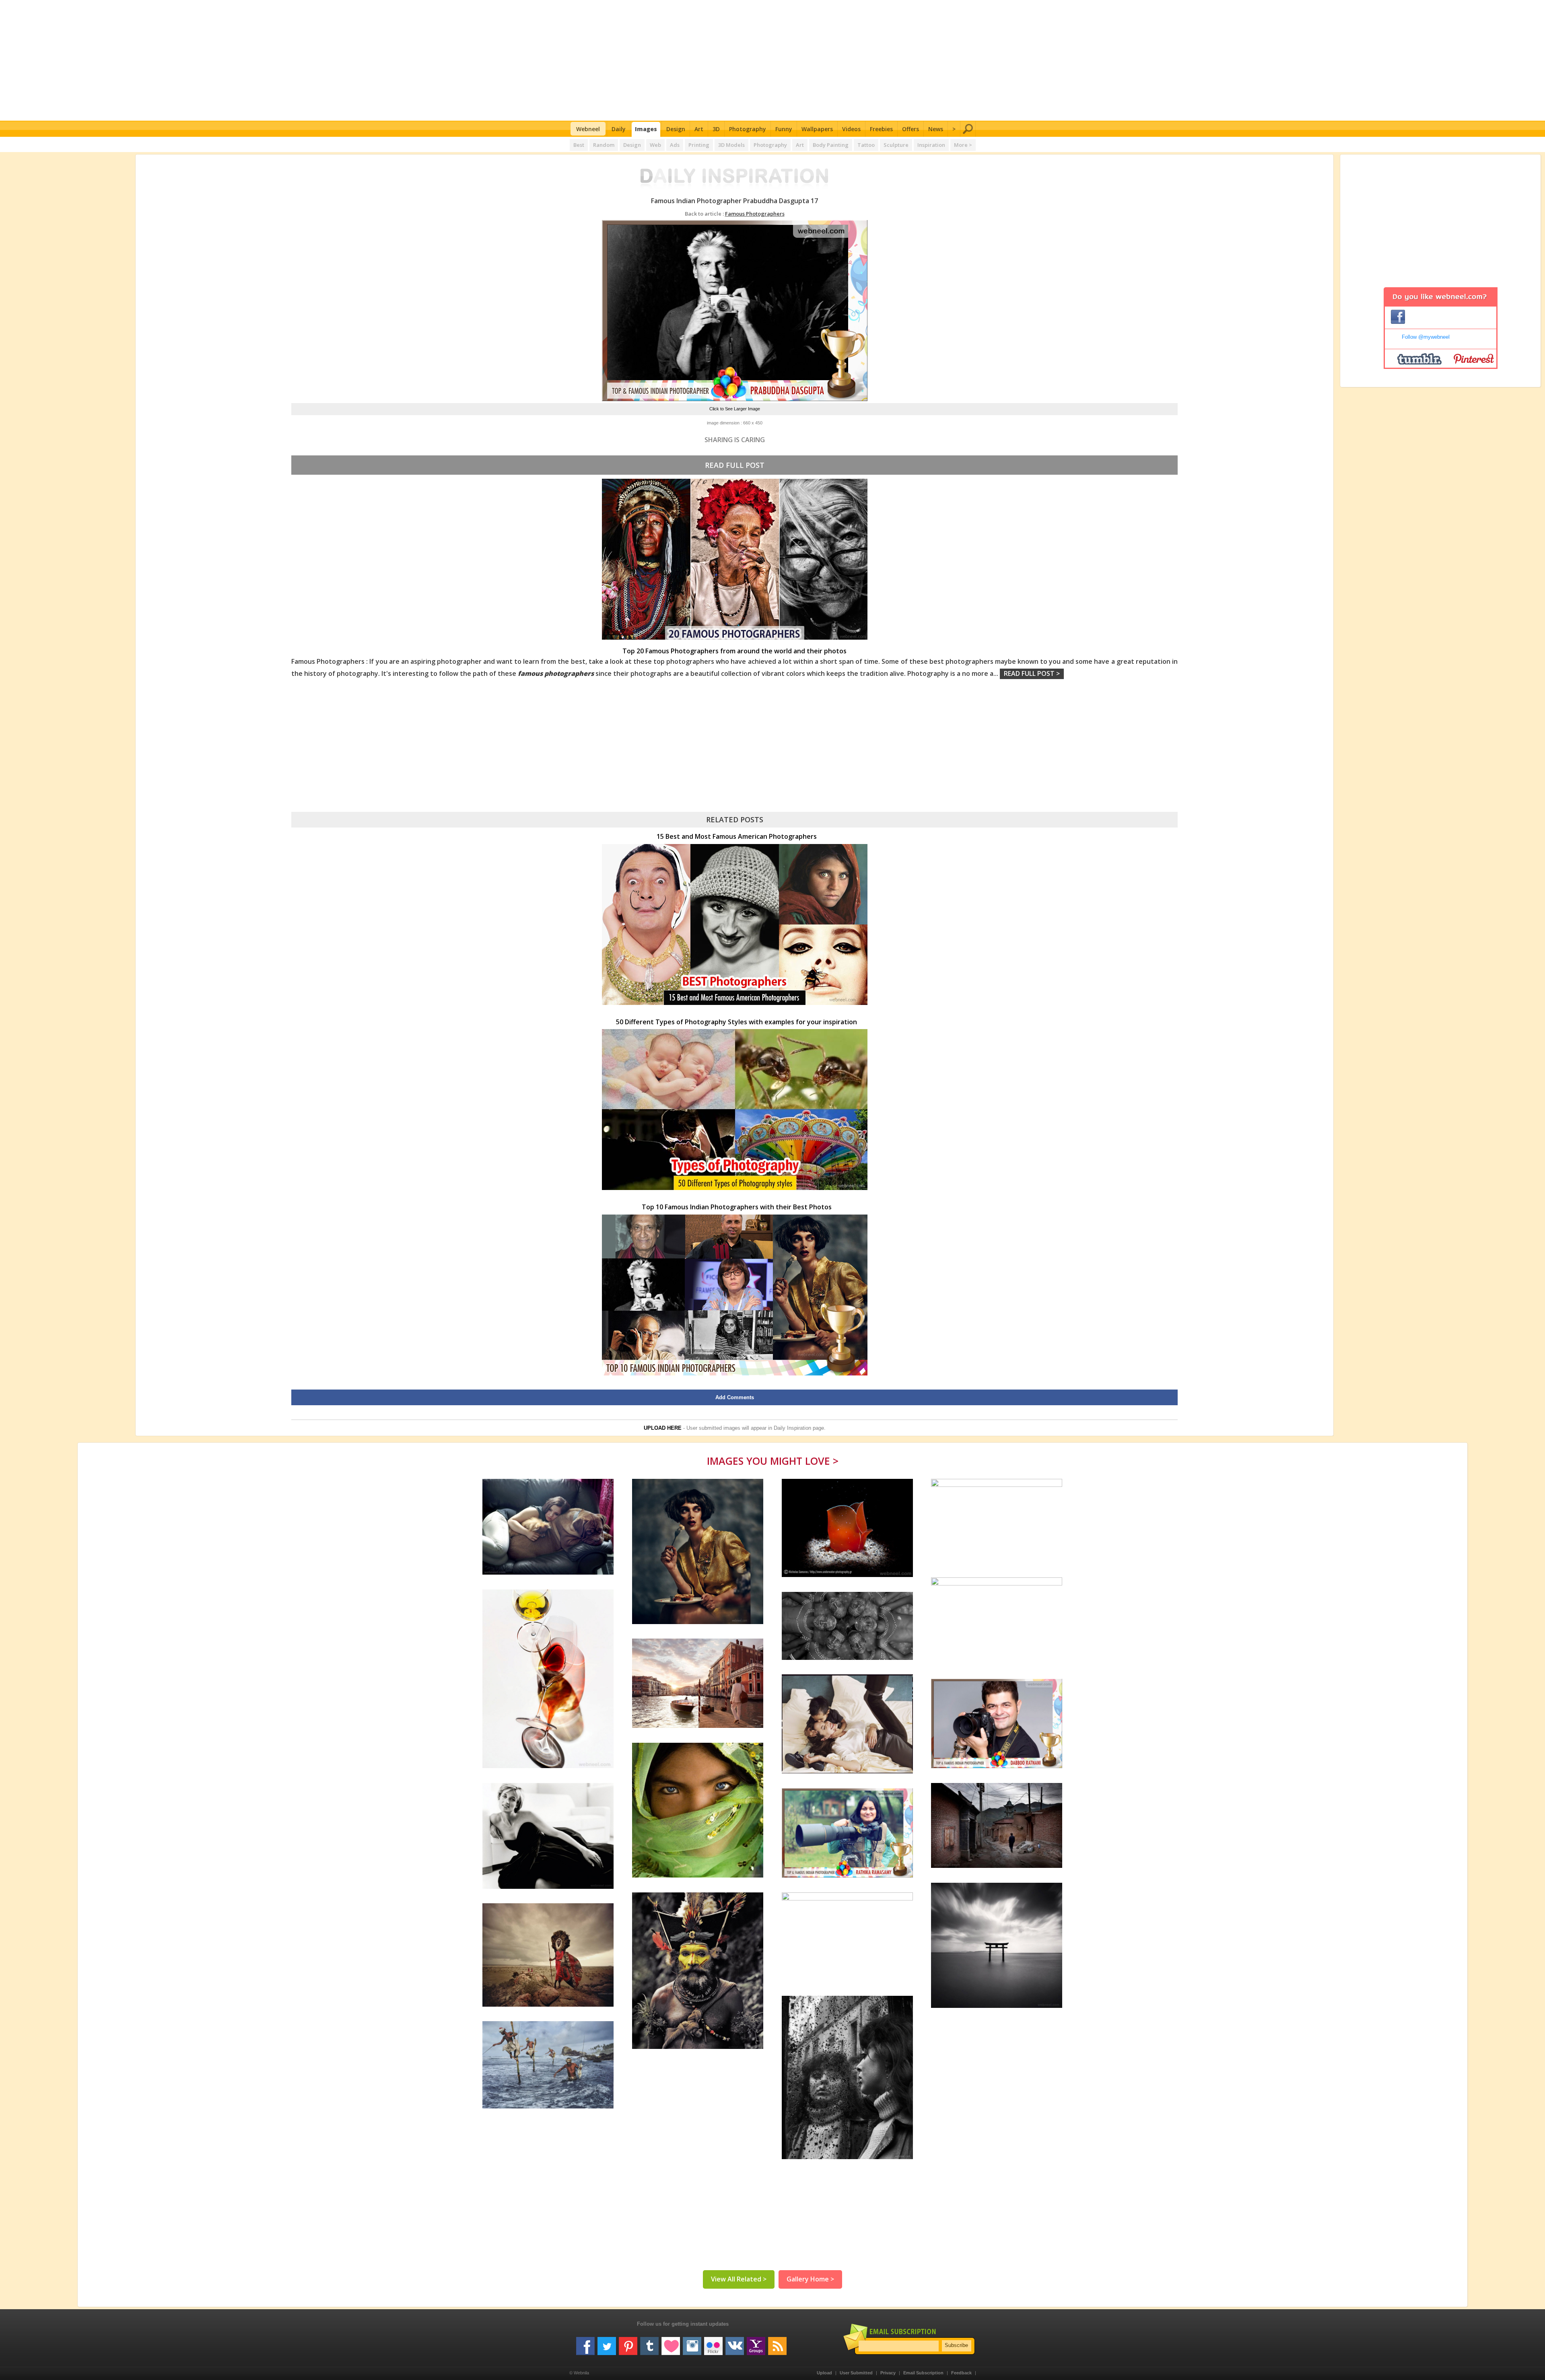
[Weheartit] (671, 2343)
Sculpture (896, 145)
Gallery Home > (810, 2279)
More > (963, 145)
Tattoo (866, 145)
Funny (784, 129)
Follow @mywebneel (1426, 337)
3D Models (731, 145)
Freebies (881, 129)
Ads (675, 145)
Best (579, 145)
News (936, 129)
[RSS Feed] (777, 2343)
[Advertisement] (773, 60)
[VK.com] (735, 2343)
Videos (851, 129)
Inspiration (931, 145)
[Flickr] (713, 2343)
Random (604, 145)
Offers (911, 129)
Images (646, 129)
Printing (699, 145)
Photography (748, 129)
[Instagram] (692, 2343)
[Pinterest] (628, 2343)
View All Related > (739, 2279)
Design (676, 129)
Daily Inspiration (792, 1428)
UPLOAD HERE (663, 1428)
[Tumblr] (649, 2343)
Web (655, 145)
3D (716, 129)
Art (699, 129)
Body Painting (831, 145)
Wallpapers (817, 129)
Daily (619, 129)
